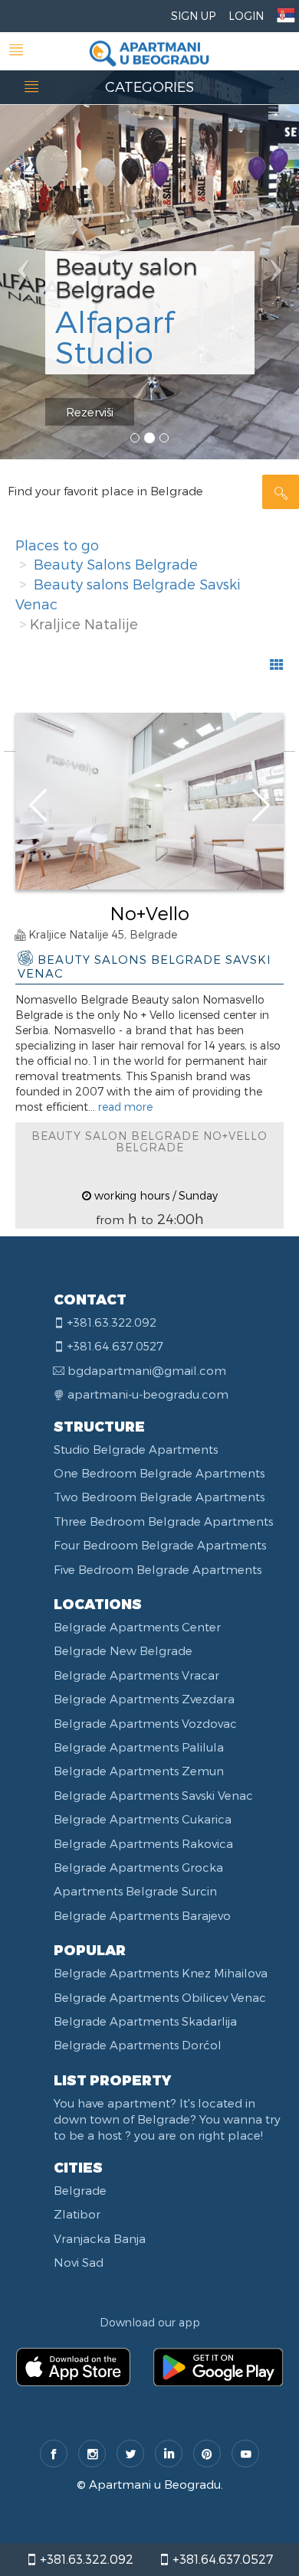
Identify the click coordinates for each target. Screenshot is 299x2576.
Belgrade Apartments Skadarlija (145, 2021)
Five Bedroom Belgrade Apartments (158, 1569)
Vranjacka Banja (100, 2238)
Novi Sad (79, 2262)
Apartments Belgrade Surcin (135, 1891)
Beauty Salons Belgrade (116, 564)
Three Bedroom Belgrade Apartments (163, 1521)
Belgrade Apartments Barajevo (142, 1915)
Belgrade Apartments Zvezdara (144, 1699)
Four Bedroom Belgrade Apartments (160, 1545)
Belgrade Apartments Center (137, 1627)
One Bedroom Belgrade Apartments (159, 1473)
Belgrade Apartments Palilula (139, 1747)
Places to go (57, 545)
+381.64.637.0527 (221, 2559)
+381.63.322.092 (85, 2559)
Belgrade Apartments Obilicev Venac (160, 1997)
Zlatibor (77, 2214)
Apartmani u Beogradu (155, 2484)
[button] (23, 230)
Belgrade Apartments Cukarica (143, 1819)
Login (246, 16)
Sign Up (193, 16)
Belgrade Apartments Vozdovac (145, 1723)
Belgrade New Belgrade (123, 1650)
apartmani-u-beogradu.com (148, 1394)
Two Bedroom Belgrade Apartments (159, 1497)
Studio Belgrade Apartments (136, 1449)
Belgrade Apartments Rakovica (143, 1843)
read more (125, 1107)
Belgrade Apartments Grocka (138, 1867)
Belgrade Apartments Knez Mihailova (161, 1973)
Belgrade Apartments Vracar (136, 1675)
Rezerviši (90, 412)
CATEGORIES (149, 86)
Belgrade (80, 2190)
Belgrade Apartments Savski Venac (153, 1795)
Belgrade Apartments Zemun (139, 1771)
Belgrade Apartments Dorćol (138, 2045)
